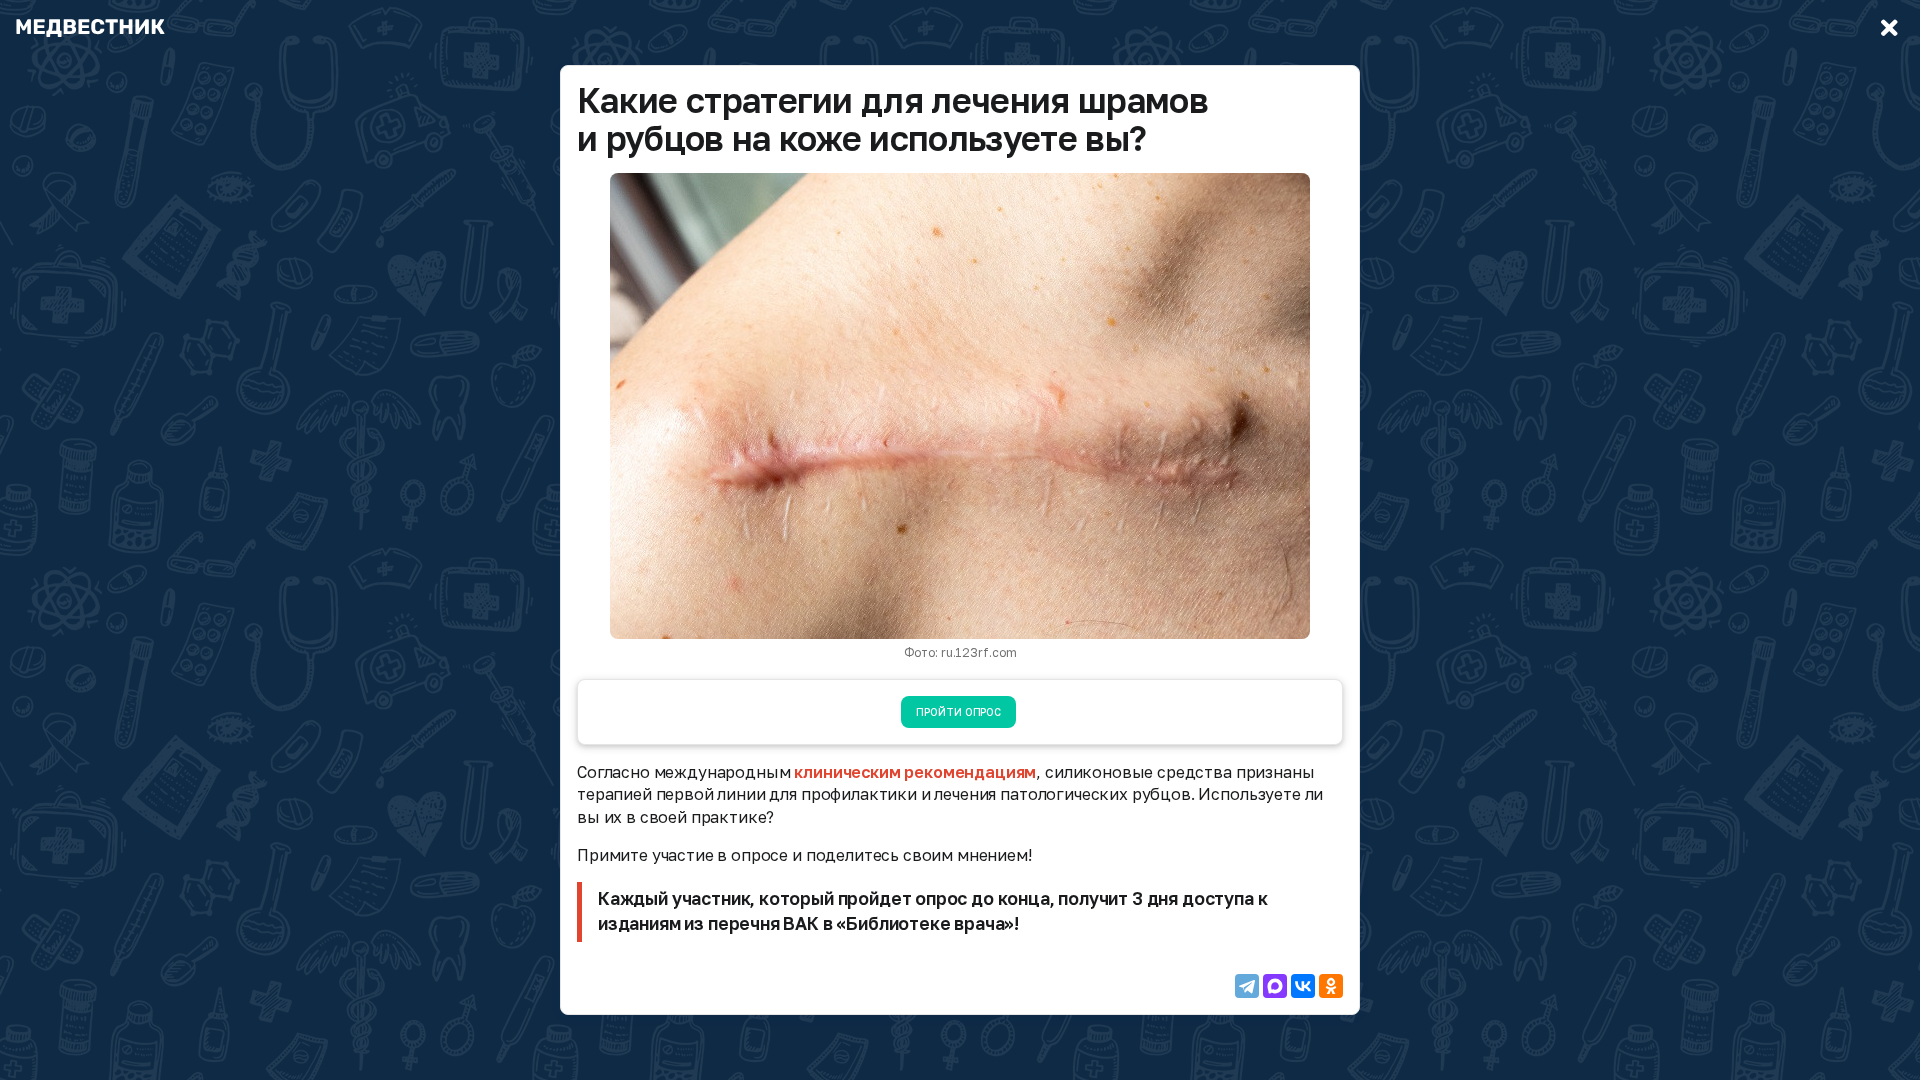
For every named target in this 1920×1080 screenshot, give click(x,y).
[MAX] (1275, 986)
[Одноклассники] (1331, 986)
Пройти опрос (958, 712)
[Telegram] (1247, 986)
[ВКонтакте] (1303, 986)
